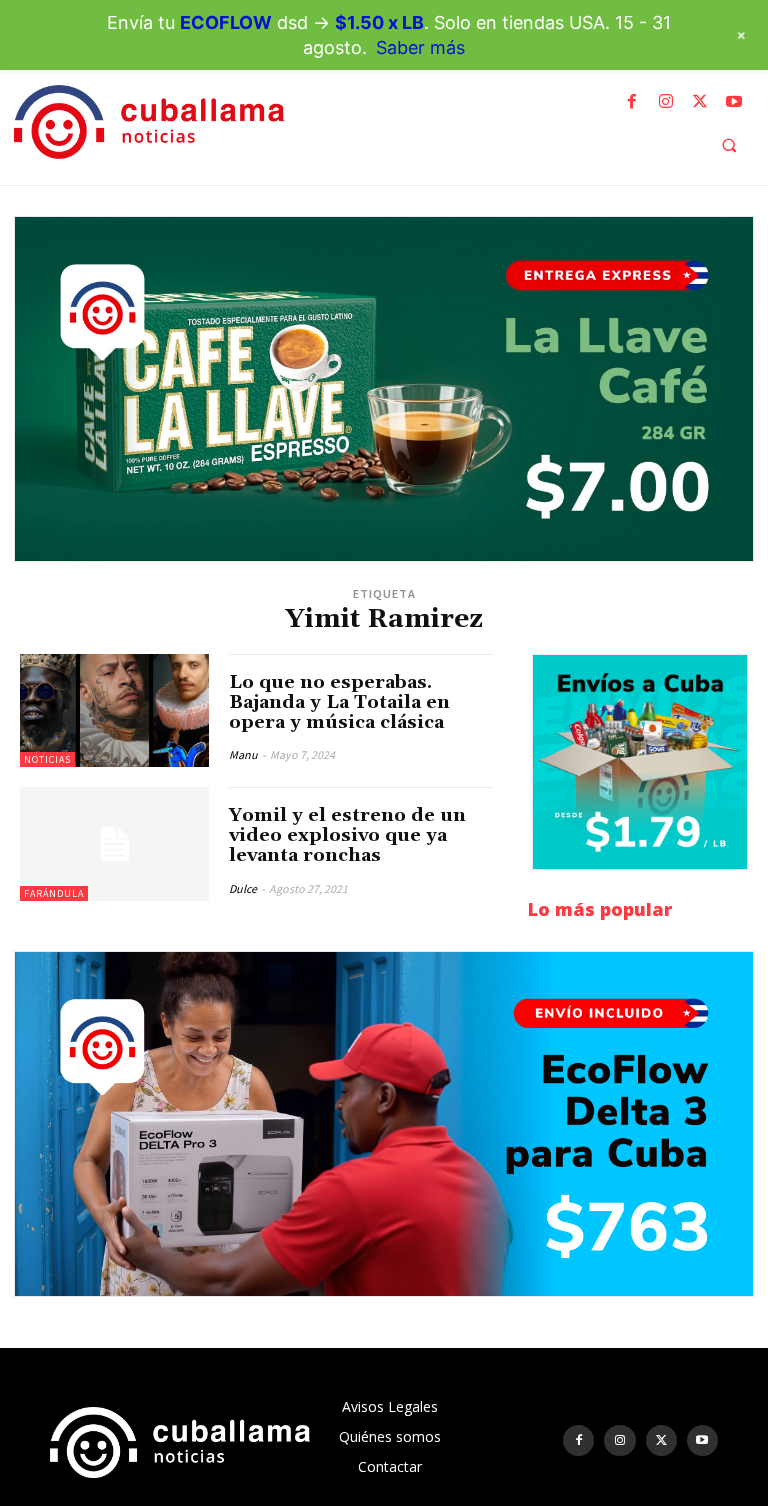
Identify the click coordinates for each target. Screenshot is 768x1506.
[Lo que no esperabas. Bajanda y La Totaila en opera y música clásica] (114, 710)
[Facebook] (632, 102)
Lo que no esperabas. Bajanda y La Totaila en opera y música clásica (339, 702)
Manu (243, 754)
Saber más (420, 47)
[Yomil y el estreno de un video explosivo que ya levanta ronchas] (114, 843)
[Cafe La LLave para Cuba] (384, 389)
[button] (729, 145)
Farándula (54, 893)
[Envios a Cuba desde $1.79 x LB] (640, 762)
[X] (700, 102)
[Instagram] (666, 102)
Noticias (47, 759)
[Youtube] (734, 102)
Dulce (243, 888)
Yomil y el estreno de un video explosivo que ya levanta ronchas (347, 835)
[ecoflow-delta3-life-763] (384, 1124)
